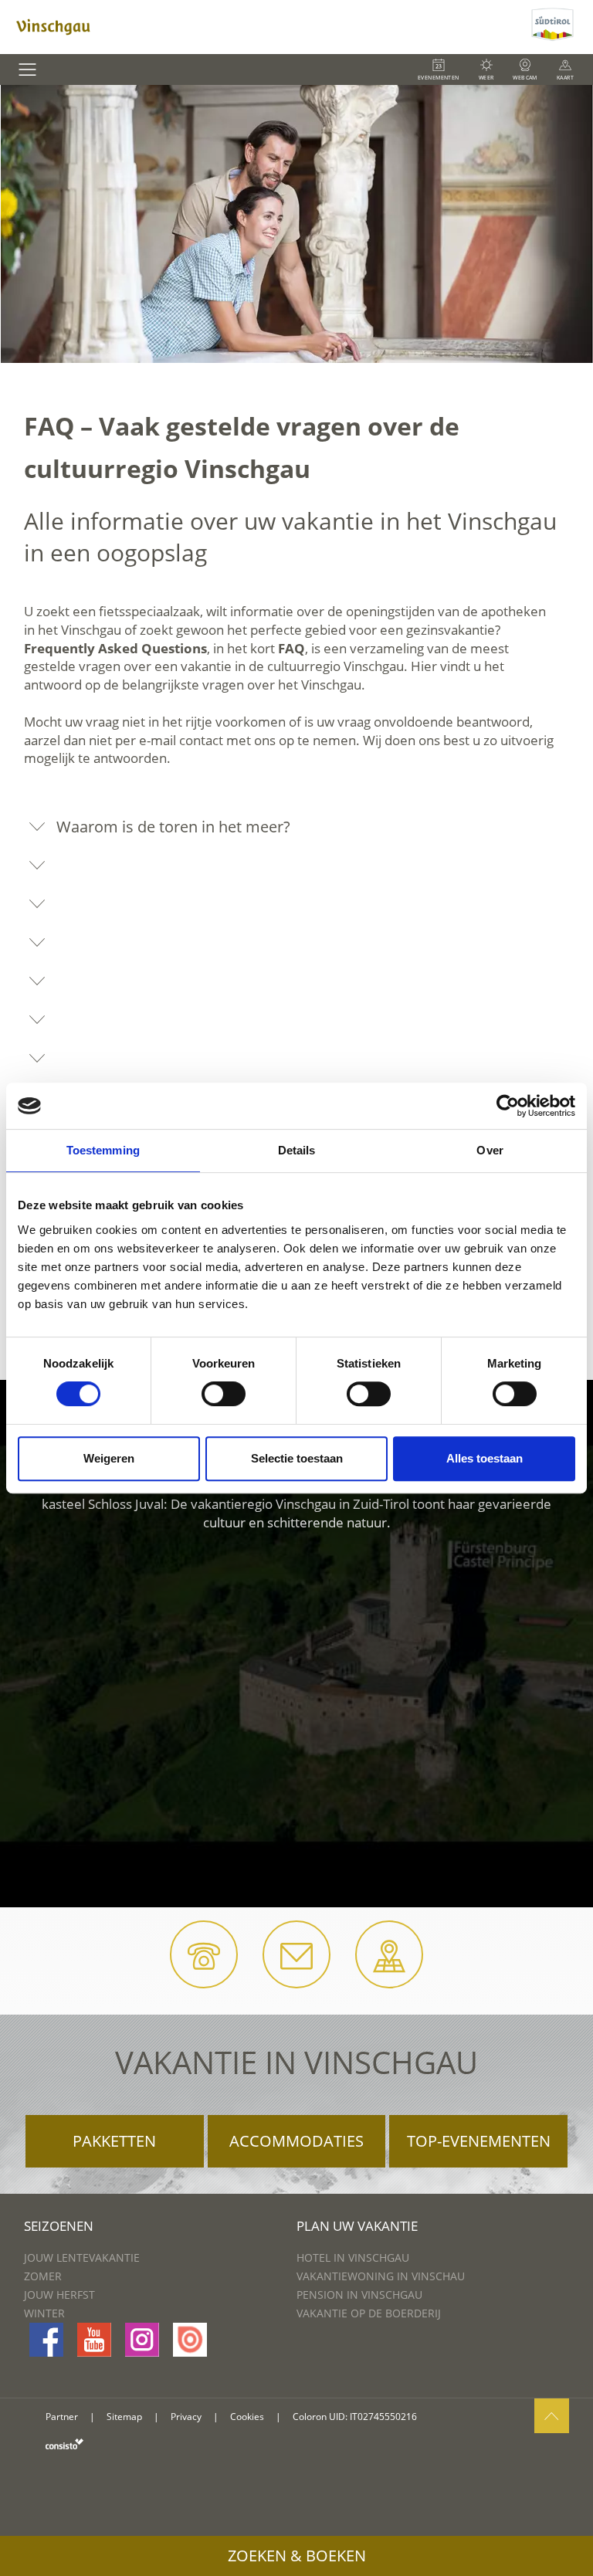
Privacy (186, 2417)
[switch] (224, 1394)
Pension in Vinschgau (359, 2295)
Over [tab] (490, 1150)
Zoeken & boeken (297, 2556)
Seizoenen (59, 2226)
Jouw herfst (59, 2295)
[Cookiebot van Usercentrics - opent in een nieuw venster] (508, 1106)
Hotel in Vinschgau (353, 2257)
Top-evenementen (479, 2141)
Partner (62, 2417)
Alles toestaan (485, 1458)
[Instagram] (142, 2340)
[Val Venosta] (264, 27)
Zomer (43, 2276)
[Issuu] (190, 2340)
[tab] (296, 827)
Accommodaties (296, 2141)
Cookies (247, 2417)
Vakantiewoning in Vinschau (381, 2276)
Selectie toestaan (297, 1458)
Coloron (310, 2417)
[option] (296, 224)
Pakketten (114, 2141)
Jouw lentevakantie (82, 2257)
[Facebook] (46, 2340)
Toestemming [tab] (103, 1150)
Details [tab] (297, 1150)
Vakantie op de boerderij (369, 2313)
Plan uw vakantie (357, 2226)
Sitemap (124, 2417)
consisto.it (64, 2444)
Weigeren (109, 1458)
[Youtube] (94, 2340)
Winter (44, 2313)
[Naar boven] (552, 2416)
